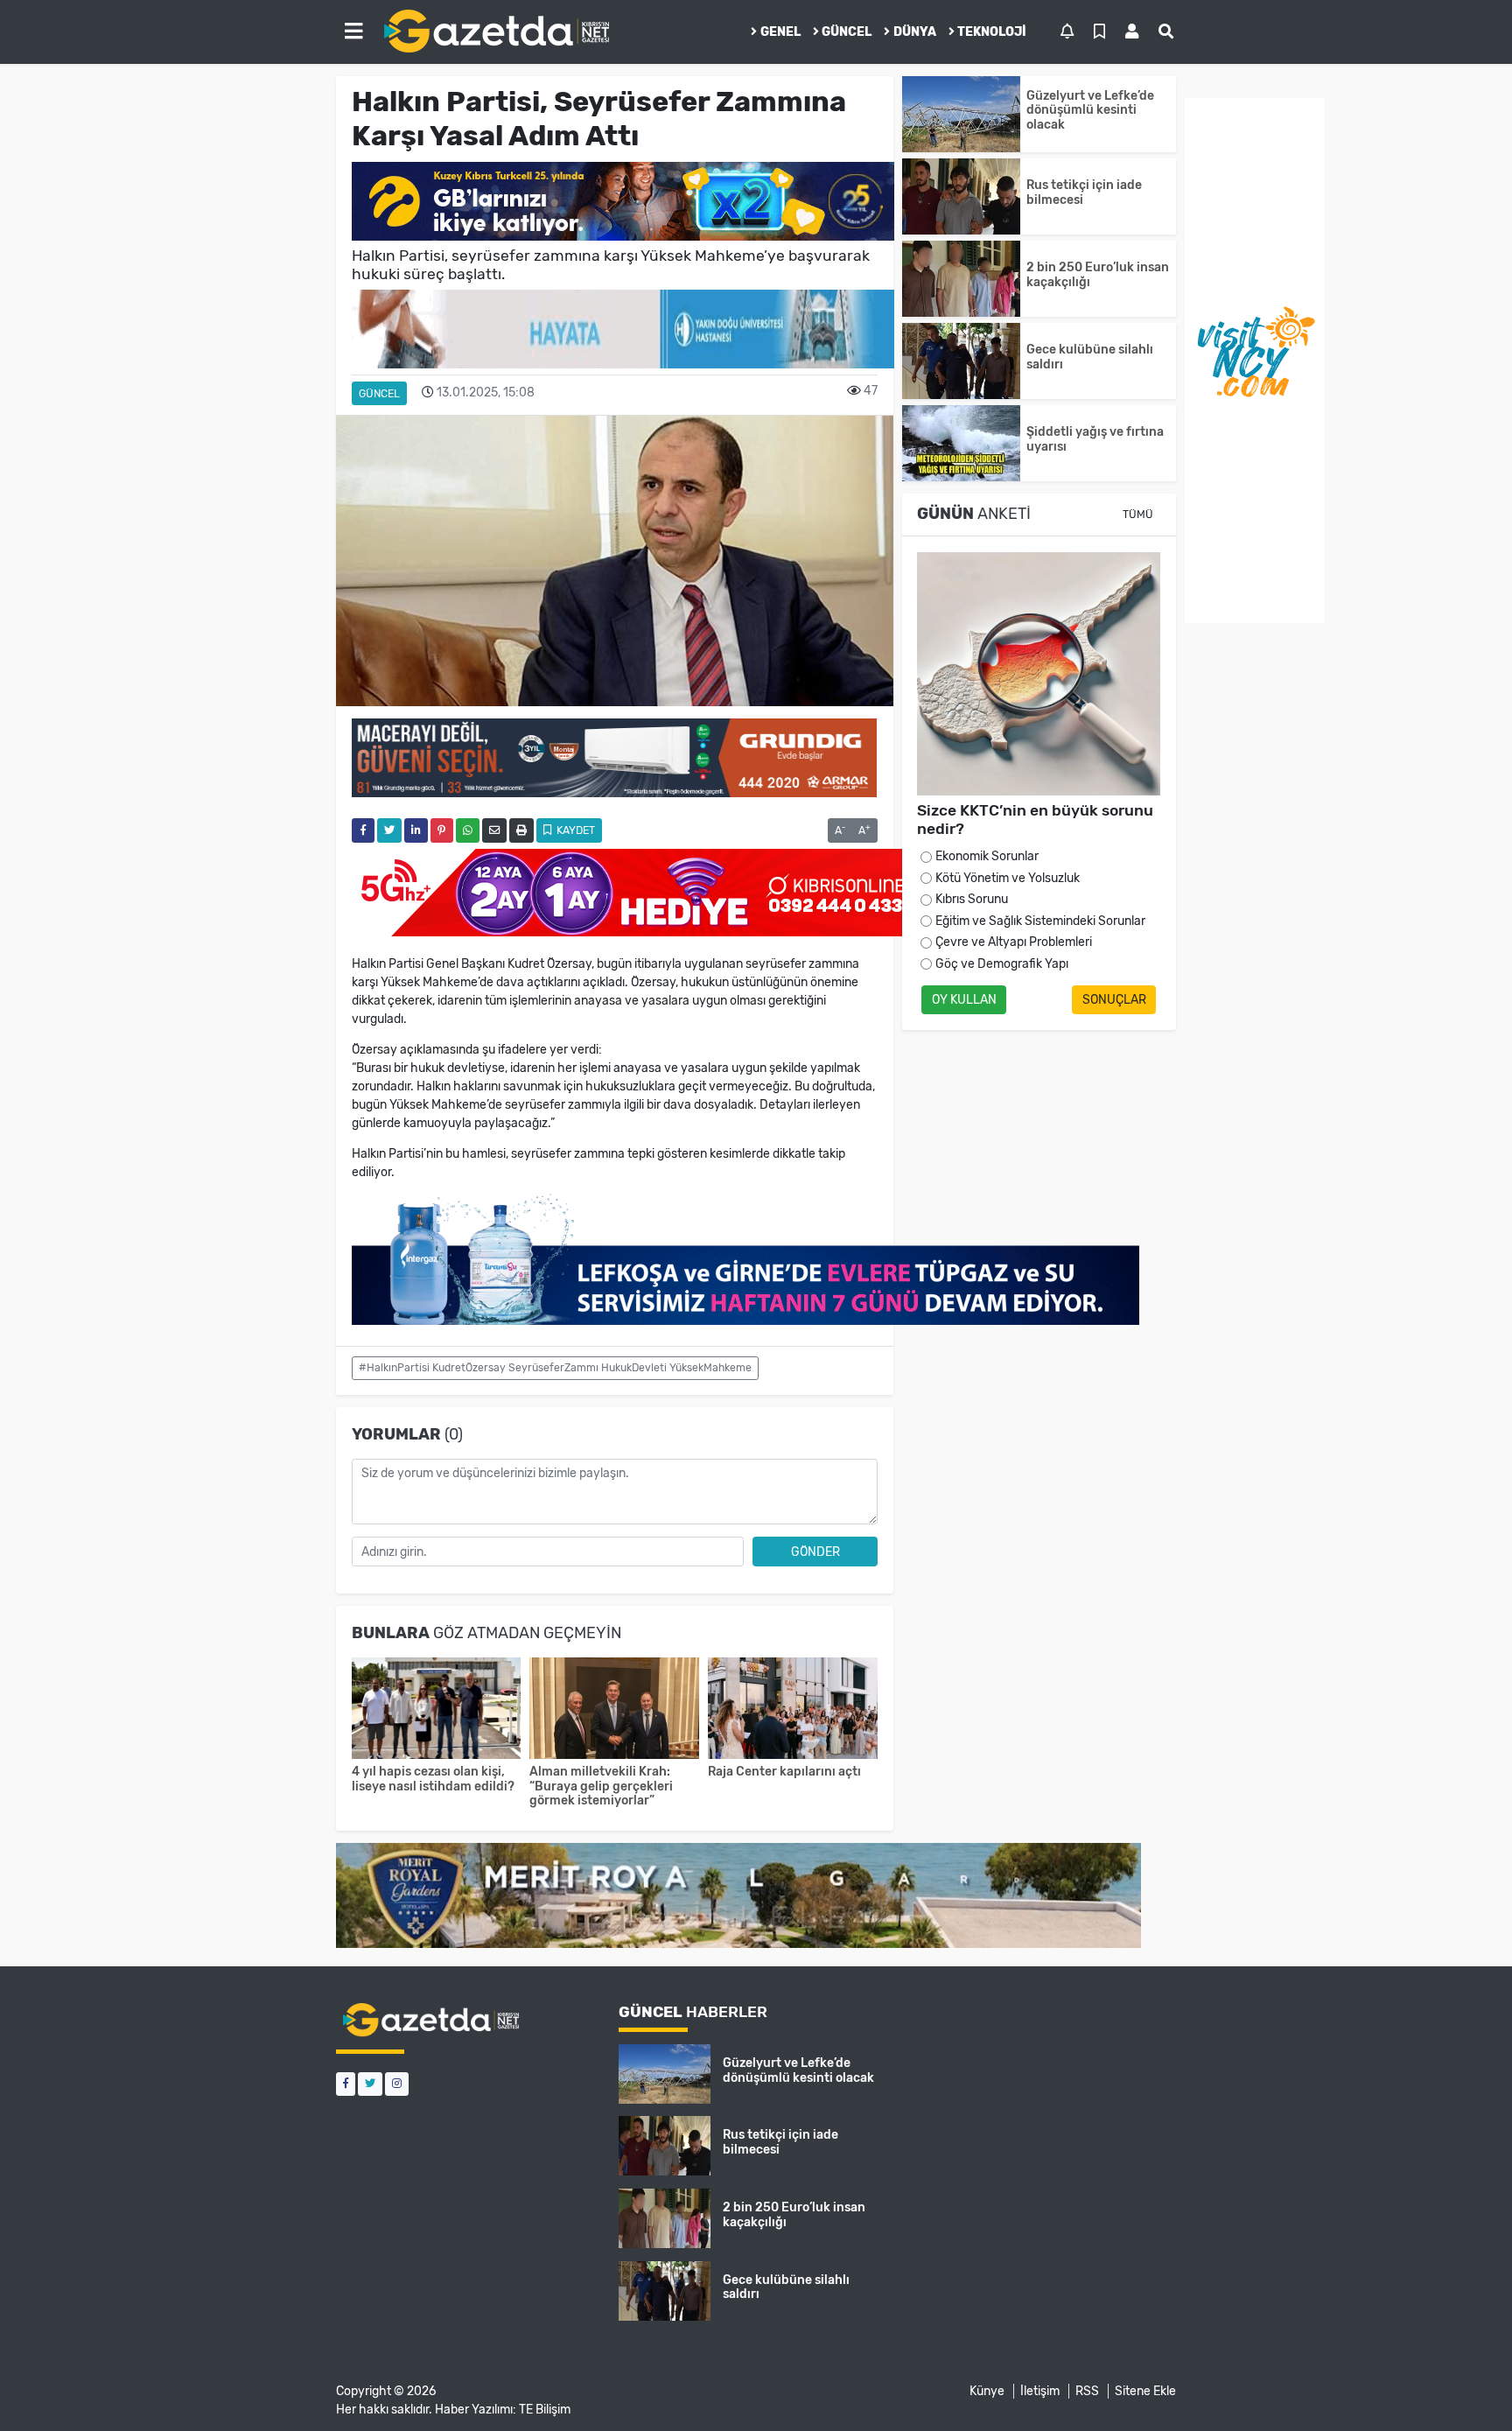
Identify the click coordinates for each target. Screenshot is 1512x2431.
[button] (353, 32)
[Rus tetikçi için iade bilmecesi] (961, 196)
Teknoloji (992, 32)
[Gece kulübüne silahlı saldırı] (961, 361)
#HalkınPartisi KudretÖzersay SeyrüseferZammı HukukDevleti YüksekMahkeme (555, 1368)
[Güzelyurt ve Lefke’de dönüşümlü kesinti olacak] (961, 114)
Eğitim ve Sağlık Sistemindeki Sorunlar (1040, 921)
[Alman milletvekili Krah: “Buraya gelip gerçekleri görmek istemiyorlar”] (614, 1710)
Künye (987, 2391)
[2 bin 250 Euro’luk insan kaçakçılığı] (961, 279)
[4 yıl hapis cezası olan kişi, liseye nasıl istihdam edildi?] (437, 1710)
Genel (780, 32)
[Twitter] (370, 2084)
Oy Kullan (964, 1000)
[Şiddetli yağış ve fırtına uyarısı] (961, 443)
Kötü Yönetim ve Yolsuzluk (1008, 878)
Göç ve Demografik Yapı (1002, 964)
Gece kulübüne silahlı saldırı (1090, 357)
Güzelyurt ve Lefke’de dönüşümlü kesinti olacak (1090, 111)
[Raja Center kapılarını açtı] (793, 1710)
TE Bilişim (545, 2410)
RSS (1087, 2391)
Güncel (847, 32)
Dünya (915, 32)
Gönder (815, 1552)
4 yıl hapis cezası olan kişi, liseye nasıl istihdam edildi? (433, 1779)
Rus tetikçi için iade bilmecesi (1084, 193)
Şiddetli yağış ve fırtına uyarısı (1095, 439)
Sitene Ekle (1145, 2391)
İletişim (1040, 2391)
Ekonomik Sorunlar (987, 856)
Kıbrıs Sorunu (972, 899)
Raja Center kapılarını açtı (784, 1772)
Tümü (1138, 515)
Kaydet (574, 830)
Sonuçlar (1114, 1000)
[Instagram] (397, 2084)
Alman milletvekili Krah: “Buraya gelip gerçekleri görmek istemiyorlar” (601, 1786)
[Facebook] (346, 2084)
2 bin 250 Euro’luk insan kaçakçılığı (1098, 275)
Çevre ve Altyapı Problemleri (1014, 942)
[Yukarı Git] (1466, 2386)
